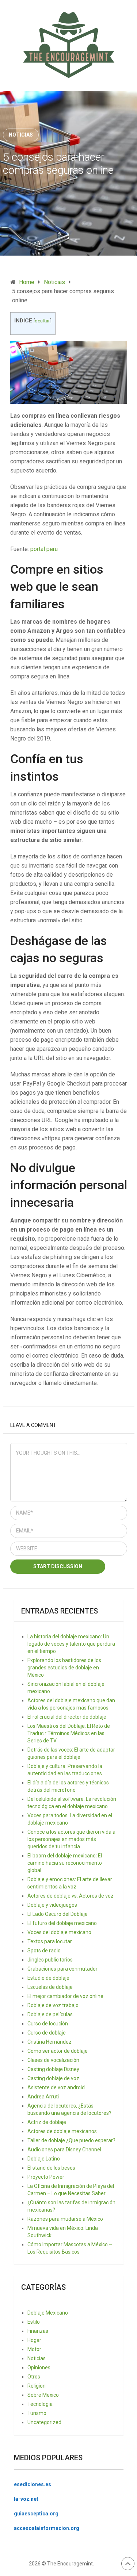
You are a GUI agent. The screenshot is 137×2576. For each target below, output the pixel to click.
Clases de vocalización (53, 2060)
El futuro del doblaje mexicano (62, 1923)
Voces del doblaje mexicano (59, 1932)
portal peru (44, 549)
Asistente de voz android (56, 2087)
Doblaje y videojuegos (52, 1905)
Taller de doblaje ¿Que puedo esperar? (71, 2140)
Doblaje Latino (44, 2159)
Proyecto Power (46, 2177)
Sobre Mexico (43, 2395)
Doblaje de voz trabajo (53, 2005)
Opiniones (39, 2368)
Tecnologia (40, 2404)
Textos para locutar (50, 1941)
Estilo (34, 2322)
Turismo (37, 2413)
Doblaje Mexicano (48, 2313)
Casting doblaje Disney (53, 2069)
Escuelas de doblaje (50, 1987)
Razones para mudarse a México (65, 2219)
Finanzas (38, 2331)
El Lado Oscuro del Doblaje (58, 1914)
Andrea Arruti (43, 2097)
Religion (37, 2386)
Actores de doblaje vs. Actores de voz (71, 1896)
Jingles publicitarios (50, 1960)
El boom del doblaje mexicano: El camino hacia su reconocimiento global (65, 1863)
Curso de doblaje (47, 2033)
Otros (34, 2377)
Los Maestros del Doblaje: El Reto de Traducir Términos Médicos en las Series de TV (69, 1733)
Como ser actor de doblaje (58, 2051)
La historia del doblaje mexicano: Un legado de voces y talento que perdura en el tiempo (71, 1644)
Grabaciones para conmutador (62, 1969)
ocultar (42, 321)
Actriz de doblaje (47, 2122)
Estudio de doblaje (48, 1978)
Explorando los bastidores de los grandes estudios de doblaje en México (64, 1668)
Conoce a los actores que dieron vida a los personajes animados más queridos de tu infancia (71, 1839)
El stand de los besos (51, 2168)
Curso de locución (48, 2024)
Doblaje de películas (50, 2014)
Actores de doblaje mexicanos (62, 2131)
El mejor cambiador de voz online (65, 1996)
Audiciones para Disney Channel (64, 2150)
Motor (34, 2349)
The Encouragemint (70, 2564)
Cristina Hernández (50, 2042)
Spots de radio (44, 1951)
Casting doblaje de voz (53, 2078)
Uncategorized (44, 2422)
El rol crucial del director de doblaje (67, 1717)
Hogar (34, 2340)
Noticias (21, 135)
